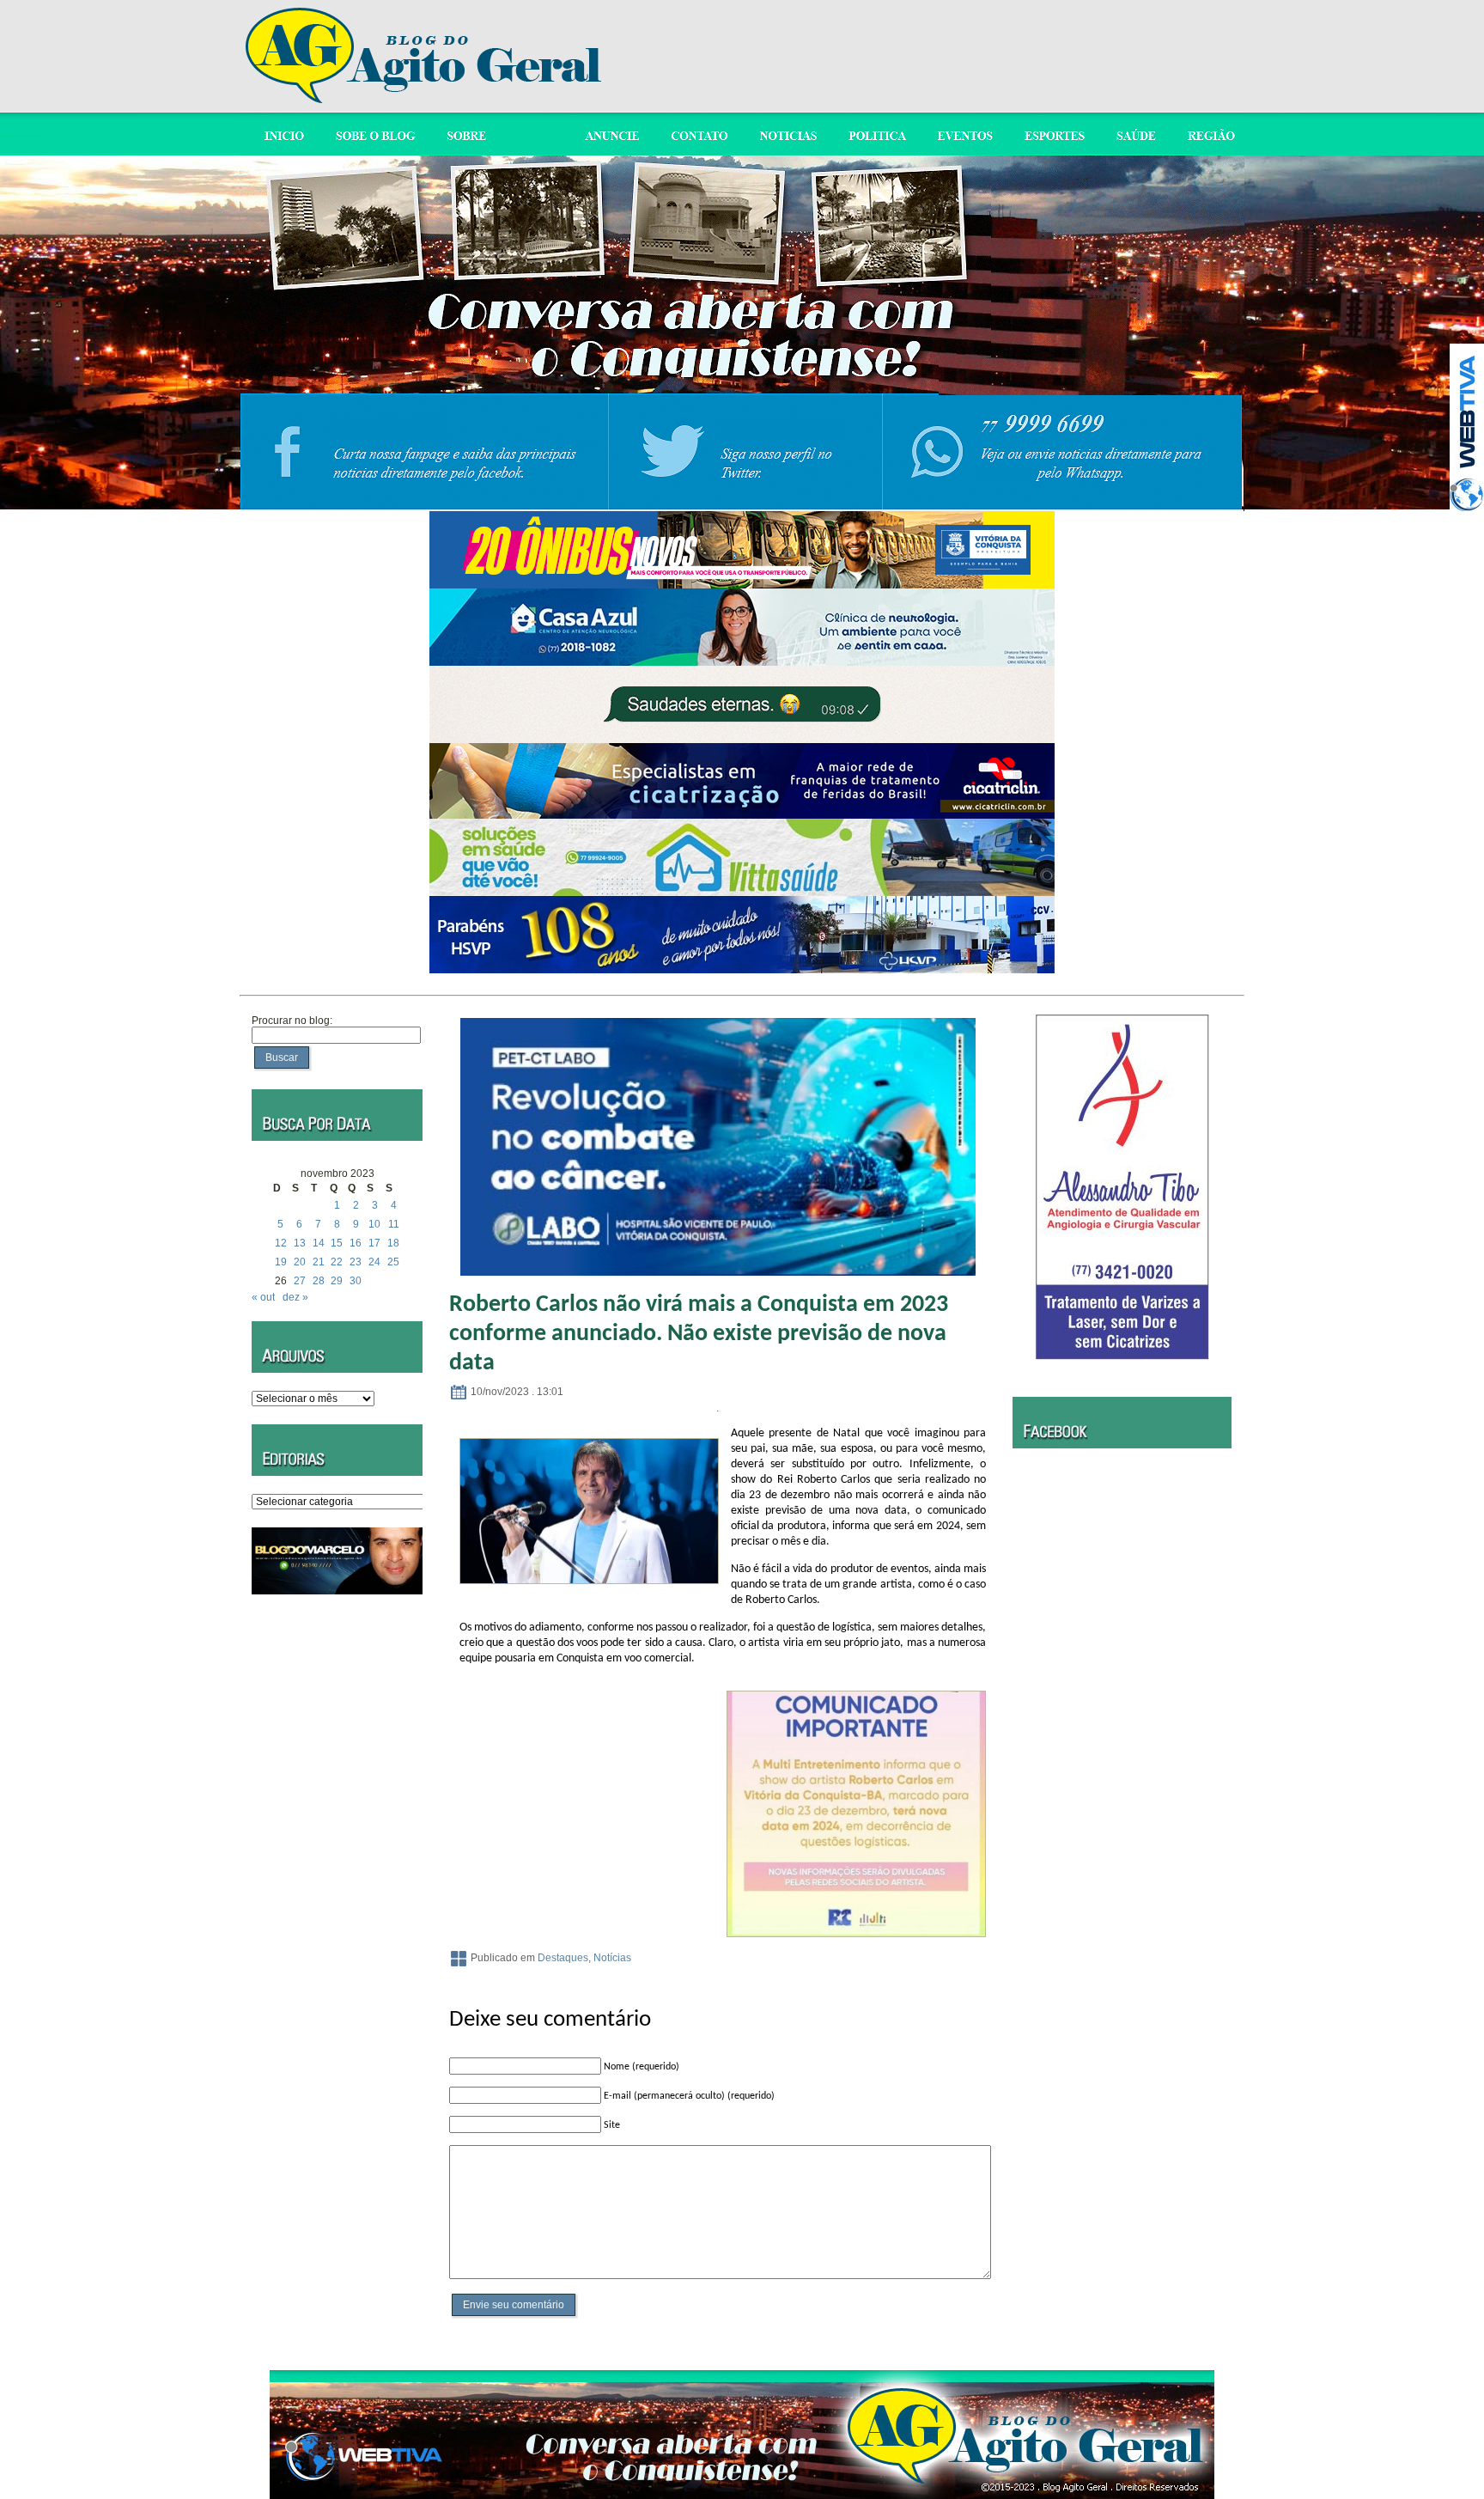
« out (263, 1297)
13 (300, 1243)
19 (281, 1262)
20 (300, 1262)
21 (319, 1262)
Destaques (563, 1958)
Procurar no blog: (292, 1021)
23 (356, 1262)
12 (281, 1243)
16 (356, 1243)
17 (374, 1243)
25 (393, 1262)
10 (374, 1224)
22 (337, 1262)
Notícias (612, 1958)
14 (319, 1243)
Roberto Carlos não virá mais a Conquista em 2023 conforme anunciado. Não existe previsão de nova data (699, 1334)
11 (394, 1224)
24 (374, 1262)
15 (337, 1243)
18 (393, 1243)
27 (300, 1281)
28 (319, 1281)
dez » (295, 1297)
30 (356, 1281)
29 (337, 1281)
